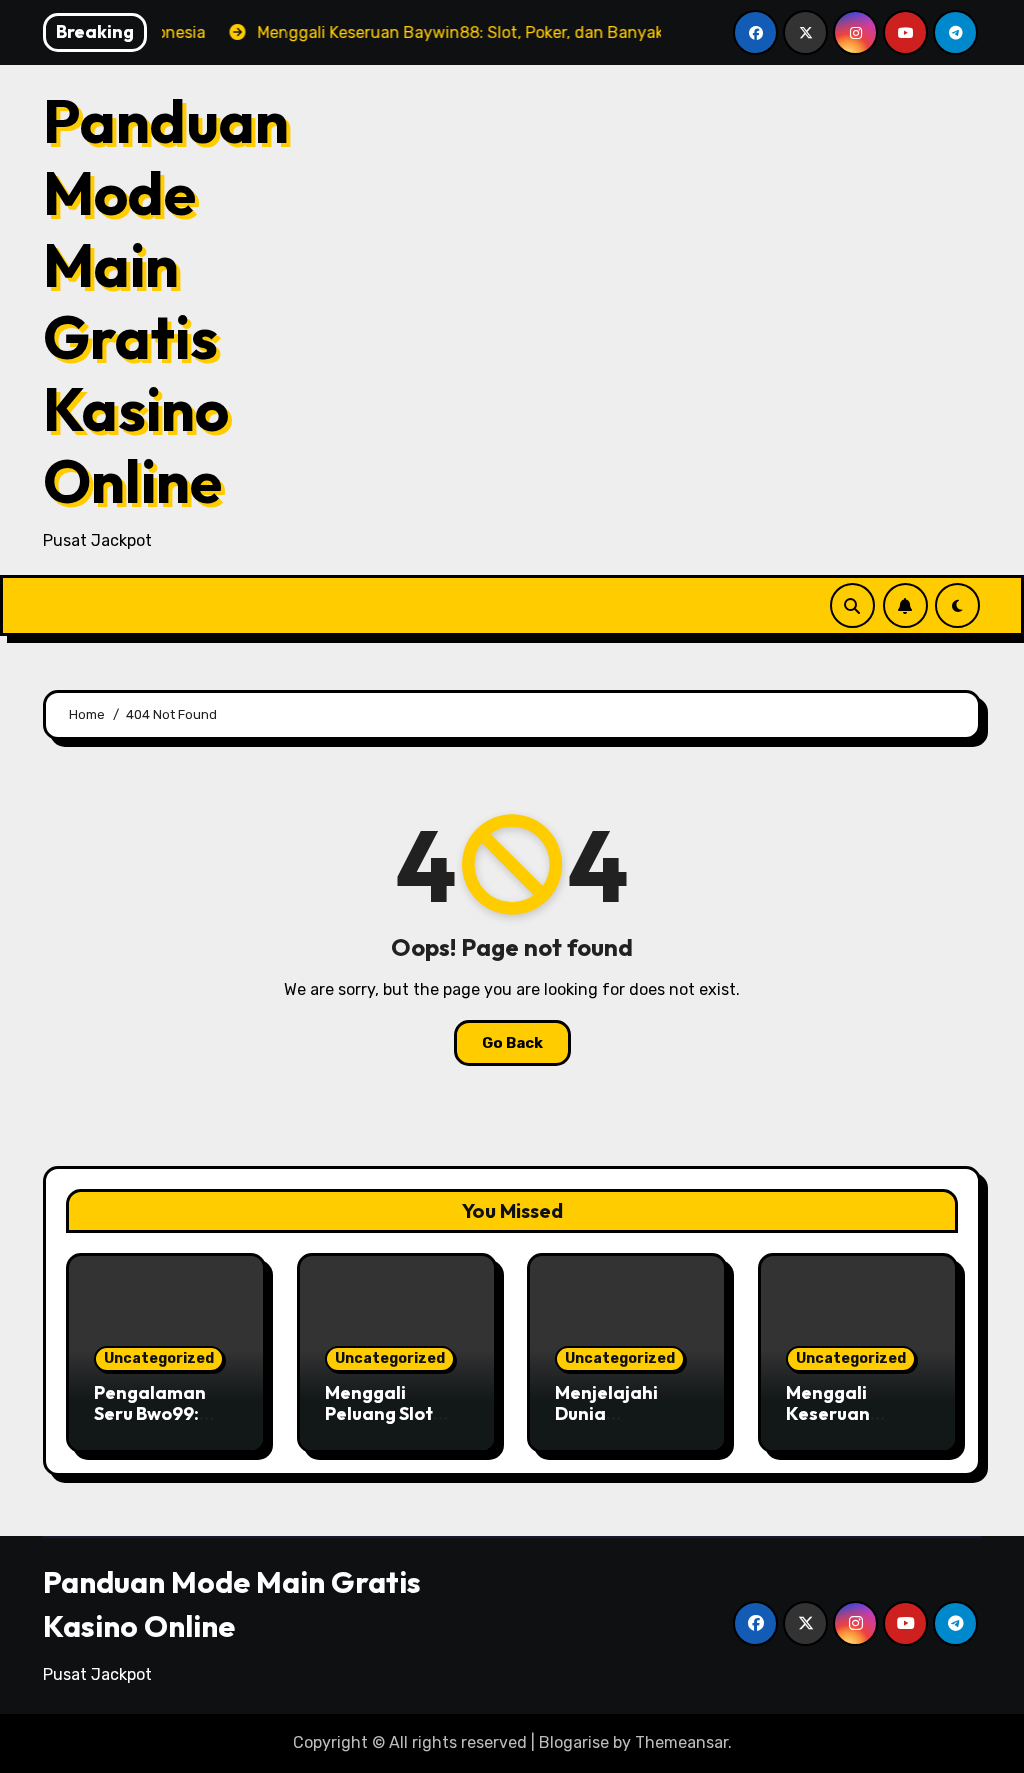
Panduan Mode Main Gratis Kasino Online (166, 301)
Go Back (512, 1043)
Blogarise (574, 1742)
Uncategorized (159, 1358)
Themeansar (681, 1742)
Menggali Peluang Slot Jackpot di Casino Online (386, 1425)
